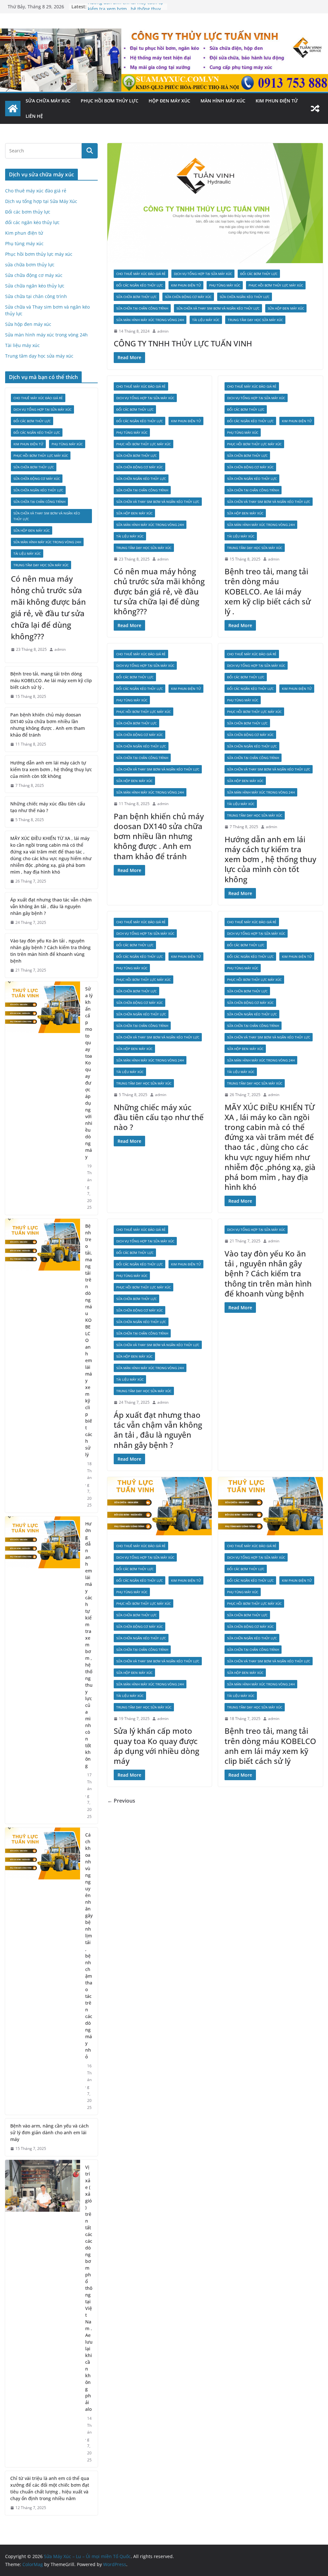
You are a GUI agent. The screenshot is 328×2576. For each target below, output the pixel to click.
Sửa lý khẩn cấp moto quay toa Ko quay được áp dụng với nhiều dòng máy (156, 1746)
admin (163, 331)
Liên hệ (34, 116)
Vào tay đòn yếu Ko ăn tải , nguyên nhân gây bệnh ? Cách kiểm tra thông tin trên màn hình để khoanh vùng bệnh (268, 1273)
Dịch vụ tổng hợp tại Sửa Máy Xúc (203, 274)
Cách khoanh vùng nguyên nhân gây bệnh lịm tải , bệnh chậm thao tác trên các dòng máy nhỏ (89, 1946)
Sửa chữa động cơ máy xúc (188, 297)
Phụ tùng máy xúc (225, 285)
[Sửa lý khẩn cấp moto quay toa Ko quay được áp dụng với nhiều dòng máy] (160, 1506)
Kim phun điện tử (277, 101)
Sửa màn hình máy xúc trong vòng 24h (150, 320)
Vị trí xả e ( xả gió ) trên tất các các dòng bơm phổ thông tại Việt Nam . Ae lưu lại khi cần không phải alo (89, 2288)
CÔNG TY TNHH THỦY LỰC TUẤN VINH (183, 343)
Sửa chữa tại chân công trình (142, 308)
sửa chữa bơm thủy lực (136, 297)
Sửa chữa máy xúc (48, 101)
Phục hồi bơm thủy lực (110, 101)
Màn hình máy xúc (223, 101)
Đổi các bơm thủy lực (259, 274)
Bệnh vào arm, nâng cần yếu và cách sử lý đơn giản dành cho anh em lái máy (49, 2132)
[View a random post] (315, 109)
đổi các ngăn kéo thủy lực (139, 285)
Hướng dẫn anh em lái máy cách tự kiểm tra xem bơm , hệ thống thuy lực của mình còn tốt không (270, 859)
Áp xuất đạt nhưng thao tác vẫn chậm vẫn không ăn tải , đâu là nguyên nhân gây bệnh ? (158, 1430)
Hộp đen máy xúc (169, 101)
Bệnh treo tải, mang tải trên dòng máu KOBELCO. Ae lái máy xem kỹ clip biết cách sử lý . (268, 591)
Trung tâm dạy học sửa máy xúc (255, 320)
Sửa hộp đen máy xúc (286, 308)
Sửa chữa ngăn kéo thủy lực (245, 297)
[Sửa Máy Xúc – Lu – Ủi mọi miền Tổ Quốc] (13, 109)
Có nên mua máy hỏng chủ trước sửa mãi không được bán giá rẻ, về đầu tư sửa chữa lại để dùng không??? (159, 591)
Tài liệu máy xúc (206, 320)
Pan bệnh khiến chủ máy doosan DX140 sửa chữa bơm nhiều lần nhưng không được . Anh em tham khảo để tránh (159, 836)
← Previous (121, 1801)
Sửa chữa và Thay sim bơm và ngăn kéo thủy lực (218, 308)
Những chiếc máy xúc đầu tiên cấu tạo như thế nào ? (159, 1117)
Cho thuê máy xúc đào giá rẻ (141, 274)
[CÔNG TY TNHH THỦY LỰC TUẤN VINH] (215, 203)
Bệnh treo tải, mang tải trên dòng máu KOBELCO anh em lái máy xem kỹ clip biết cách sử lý (270, 1746)
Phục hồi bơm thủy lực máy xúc (276, 285)
